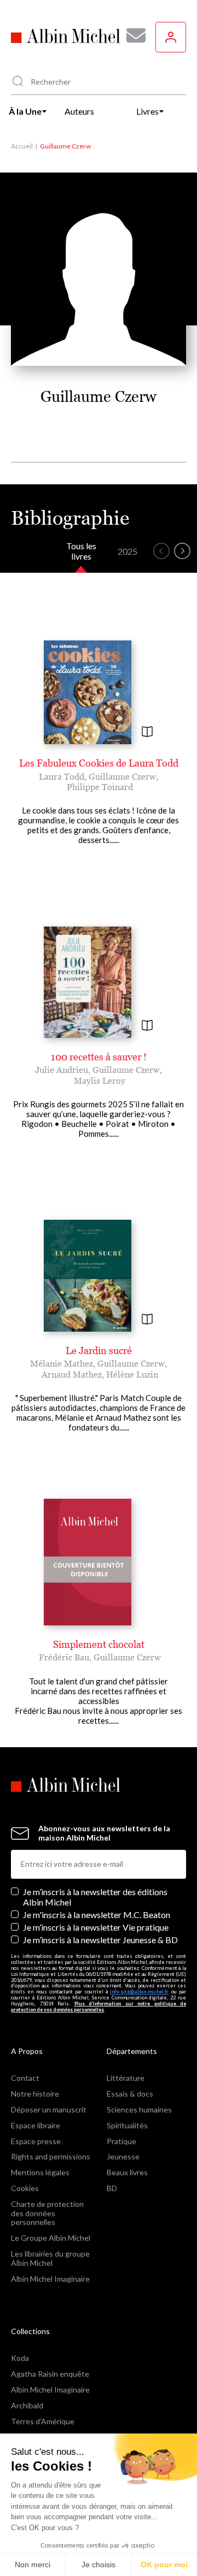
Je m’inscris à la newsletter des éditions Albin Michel (95, 1897)
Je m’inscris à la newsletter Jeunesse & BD (100, 1940)
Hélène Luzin (132, 1374)
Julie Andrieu (62, 1070)
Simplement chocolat (99, 1644)
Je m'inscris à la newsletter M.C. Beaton (97, 1915)
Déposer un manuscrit (49, 2109)
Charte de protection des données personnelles (47, 2213)
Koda (20, 2358)
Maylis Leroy (100, 1081)
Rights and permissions (51, 2156)
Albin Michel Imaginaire (50, 2279)
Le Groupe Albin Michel (51, 2238)
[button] (161, 551)
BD (112, 2188)
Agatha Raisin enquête (50, 2374)
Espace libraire (36, 2125)
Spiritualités (127, 2125)
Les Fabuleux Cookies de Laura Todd (99, 763)
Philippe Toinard (100, 787)
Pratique (121, 2141)
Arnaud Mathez (72, 1374)
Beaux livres (127, 2172)
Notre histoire (35, 2094)
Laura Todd (62, 776)
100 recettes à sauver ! (99, 1057)
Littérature (126, 2078)
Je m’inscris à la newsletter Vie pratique (96, 1927)
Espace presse (36, 2141)
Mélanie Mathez (62, 1363)
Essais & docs (130, 2094)
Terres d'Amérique (43, 2421)
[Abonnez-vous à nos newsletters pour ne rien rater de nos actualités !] (132, 35)
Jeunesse (123, 2156)
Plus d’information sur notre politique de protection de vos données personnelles (99, 2007)
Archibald (27, 2405)
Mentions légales (40, 2172)
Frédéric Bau (64, 1657)
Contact (25, 2078)
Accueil (22, 146)
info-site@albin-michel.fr (139, 1992)
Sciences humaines (139, 2109)
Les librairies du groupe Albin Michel (50, 2258)
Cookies (25, 2188)
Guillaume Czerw (122, 776)
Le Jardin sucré (99, 1351)
